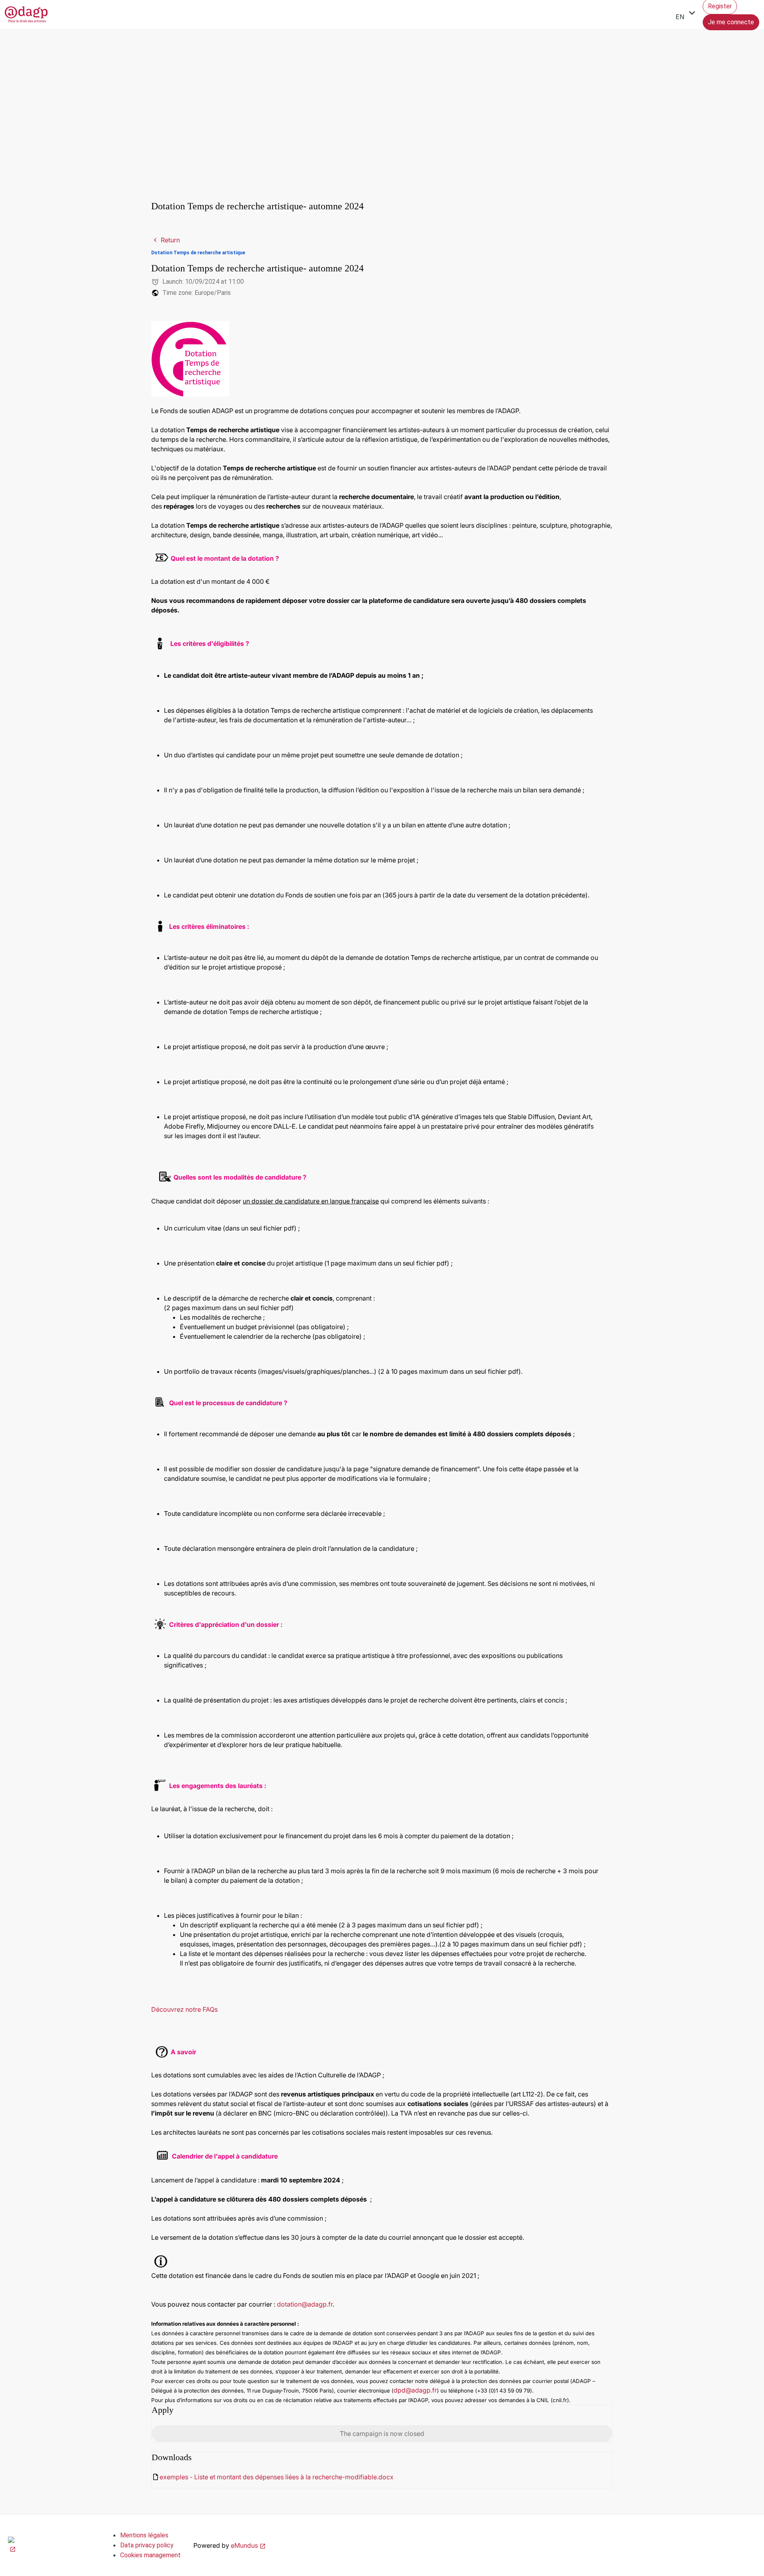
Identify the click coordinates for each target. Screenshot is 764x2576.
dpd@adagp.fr (415, 2390)
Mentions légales (144, 2535)
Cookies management (150, 2555)
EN (687, 14)
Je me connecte (731, 22)
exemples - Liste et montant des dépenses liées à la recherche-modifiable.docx (277, 2477)
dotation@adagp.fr (305, 2304)
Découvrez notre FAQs (184, 2009)
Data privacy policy (147, 2545)
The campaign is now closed (382, 2434)
